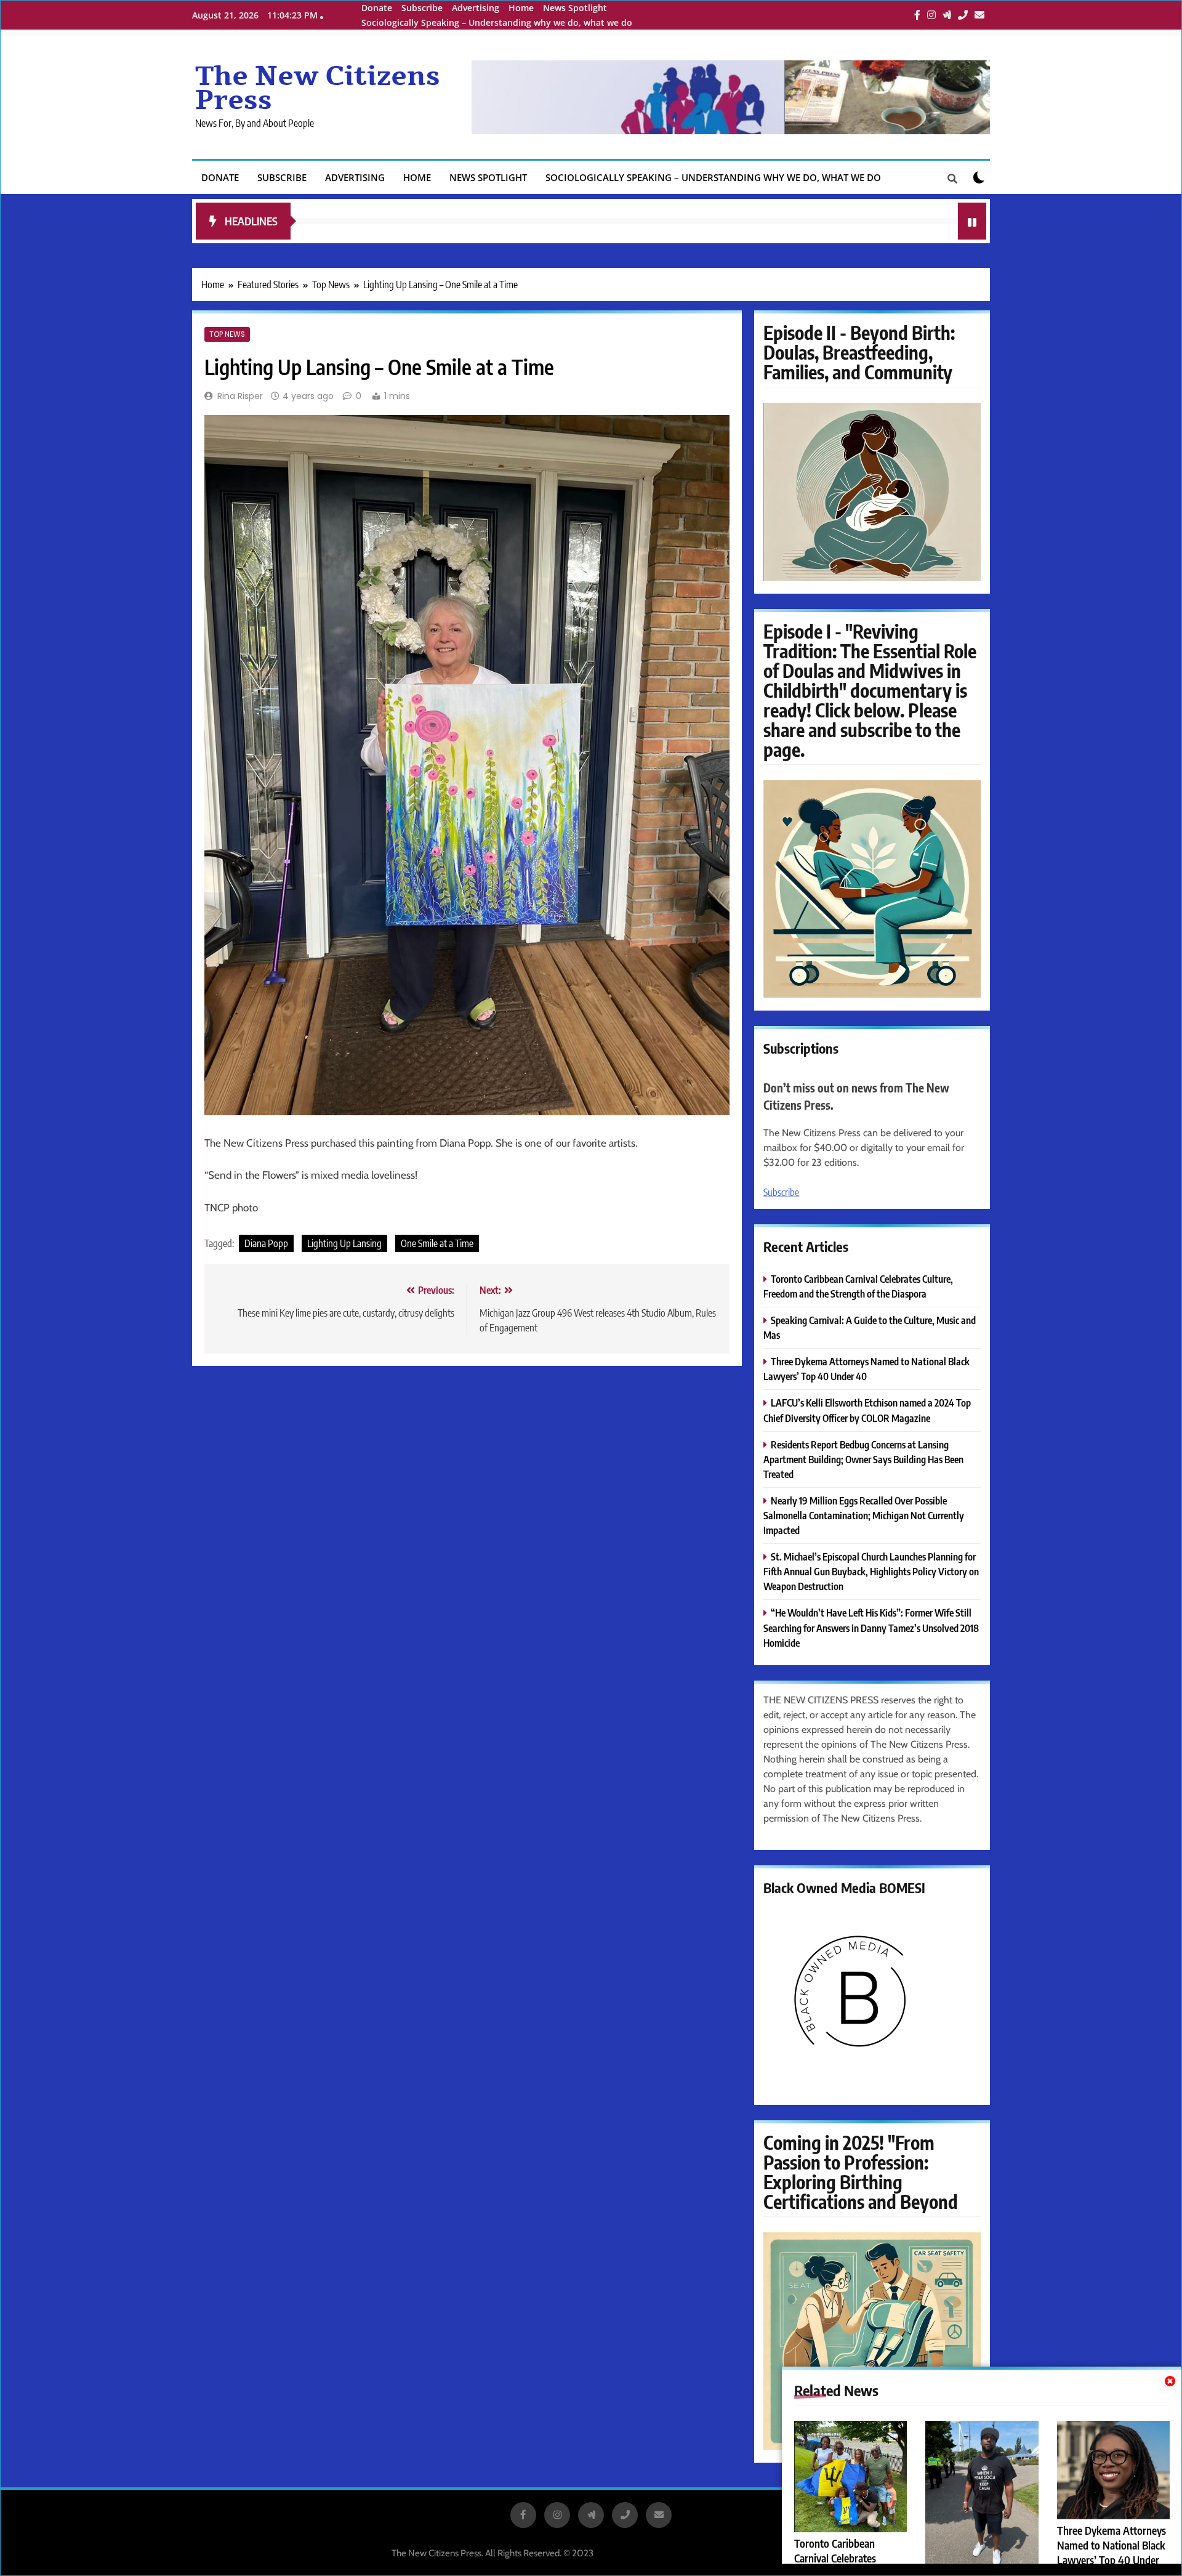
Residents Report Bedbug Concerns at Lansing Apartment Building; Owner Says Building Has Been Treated (863, 1459)
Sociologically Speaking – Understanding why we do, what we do (497, 22)
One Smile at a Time (437, 1243)
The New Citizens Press (318, 88)
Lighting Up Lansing (344, 1243)
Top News (227, 334)
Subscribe (422, 8)
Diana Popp (266, 1243)
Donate (377, 8)
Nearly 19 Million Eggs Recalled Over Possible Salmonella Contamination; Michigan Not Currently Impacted (864, 1515)
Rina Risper (240, 396)
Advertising (476, 8)
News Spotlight (575, 8)
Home (521, 8)
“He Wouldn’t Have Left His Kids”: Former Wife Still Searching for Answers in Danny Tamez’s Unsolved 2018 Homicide (871, 1627)
